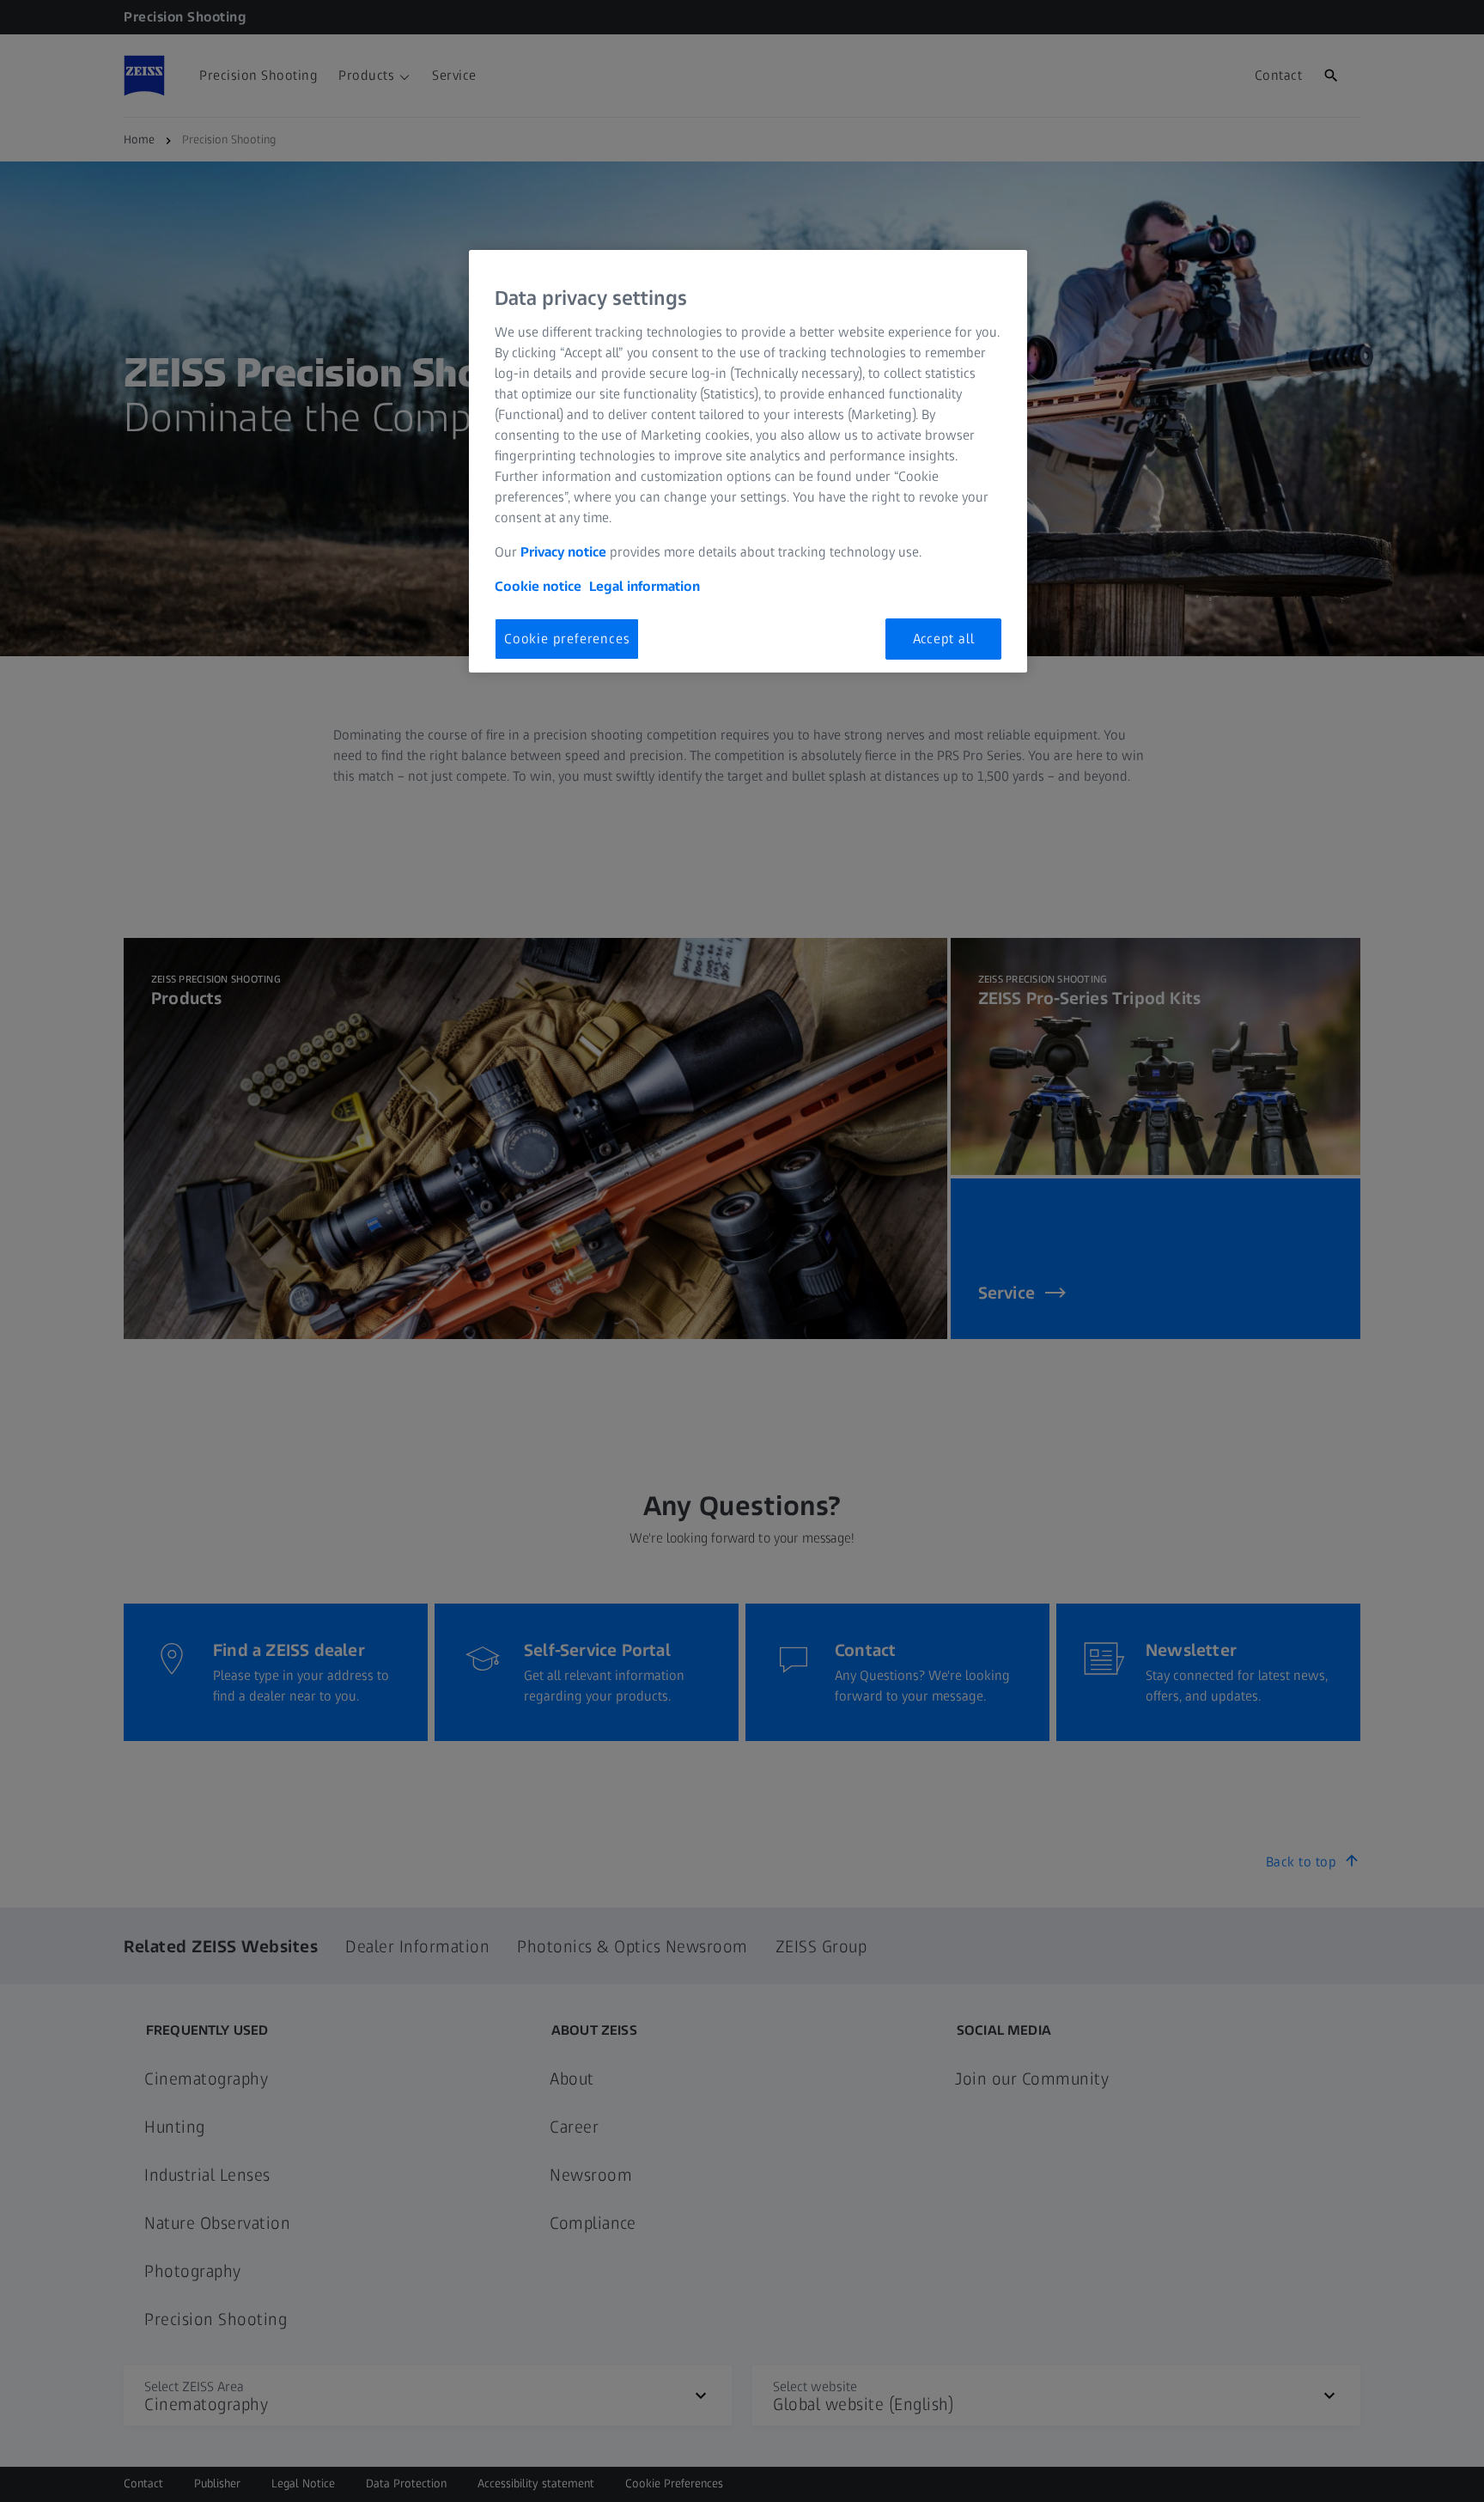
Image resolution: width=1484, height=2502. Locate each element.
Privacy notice (563, 552)
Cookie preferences (567, 639)
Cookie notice (538, 586)
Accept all (944, 639)
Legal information (645, 586)
